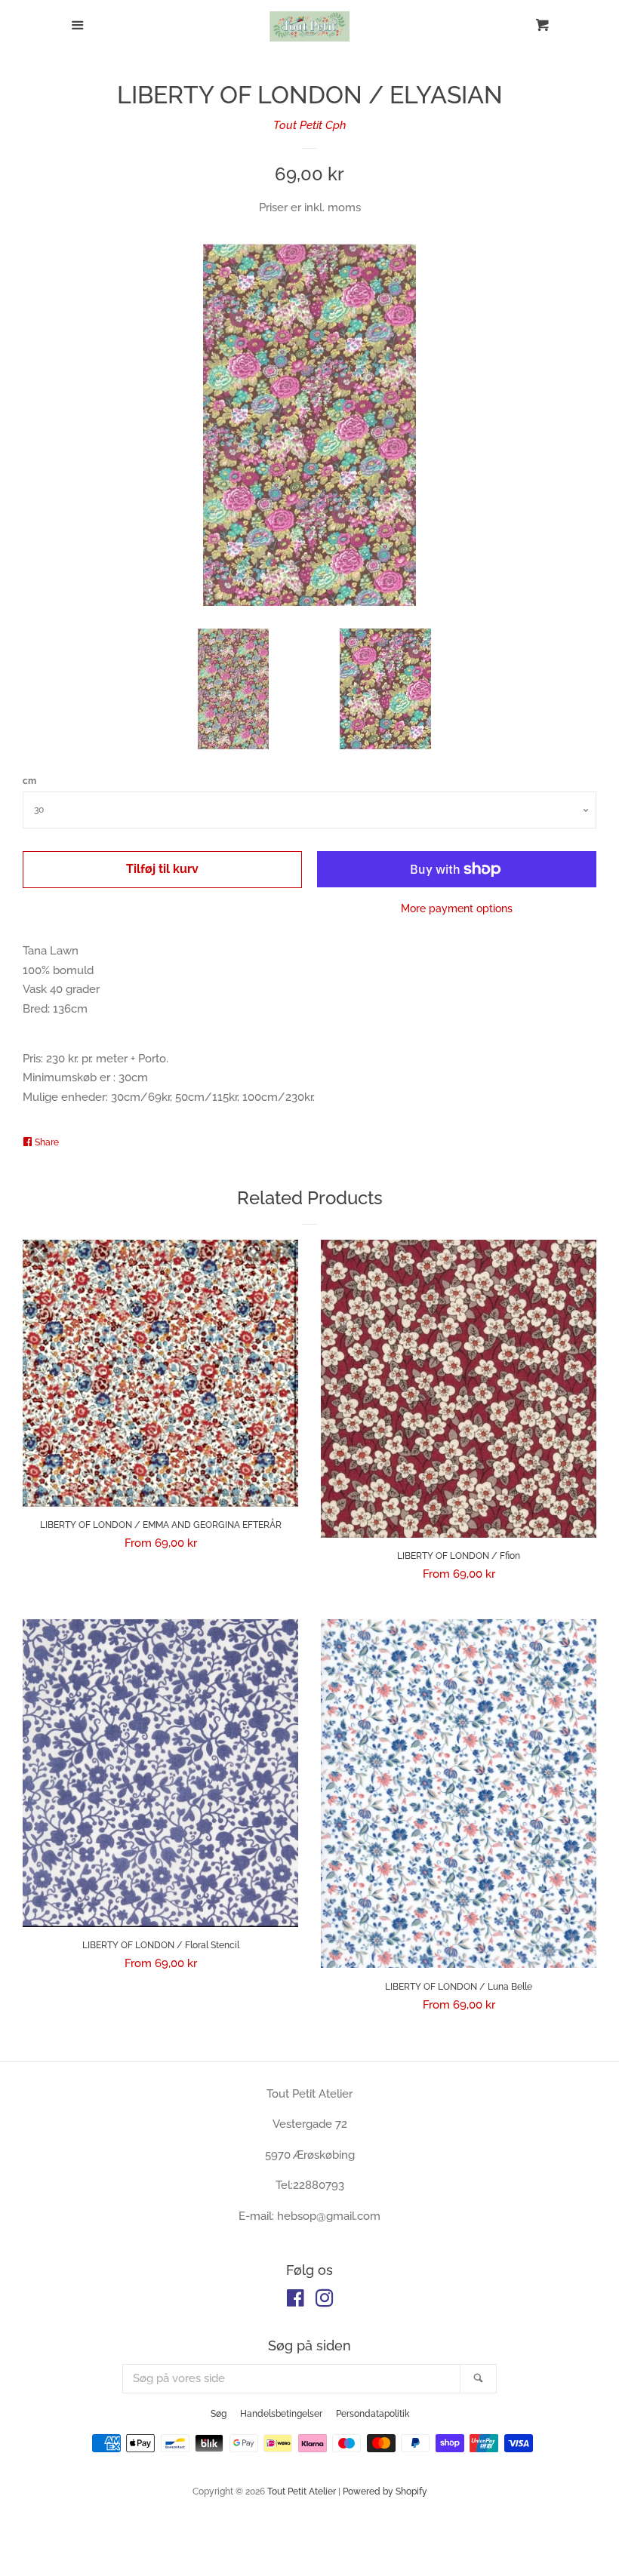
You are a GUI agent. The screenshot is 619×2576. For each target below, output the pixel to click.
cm (29, 781)
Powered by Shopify (385, 2491)
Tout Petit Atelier (302, 2491)
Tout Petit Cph (310, 125)
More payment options (457, 908)
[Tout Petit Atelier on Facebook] (296, 2301)
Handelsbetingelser (281, 2414)
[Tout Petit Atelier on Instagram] (325, 2301)
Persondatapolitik (373, 2414)
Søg (219, 2414)
